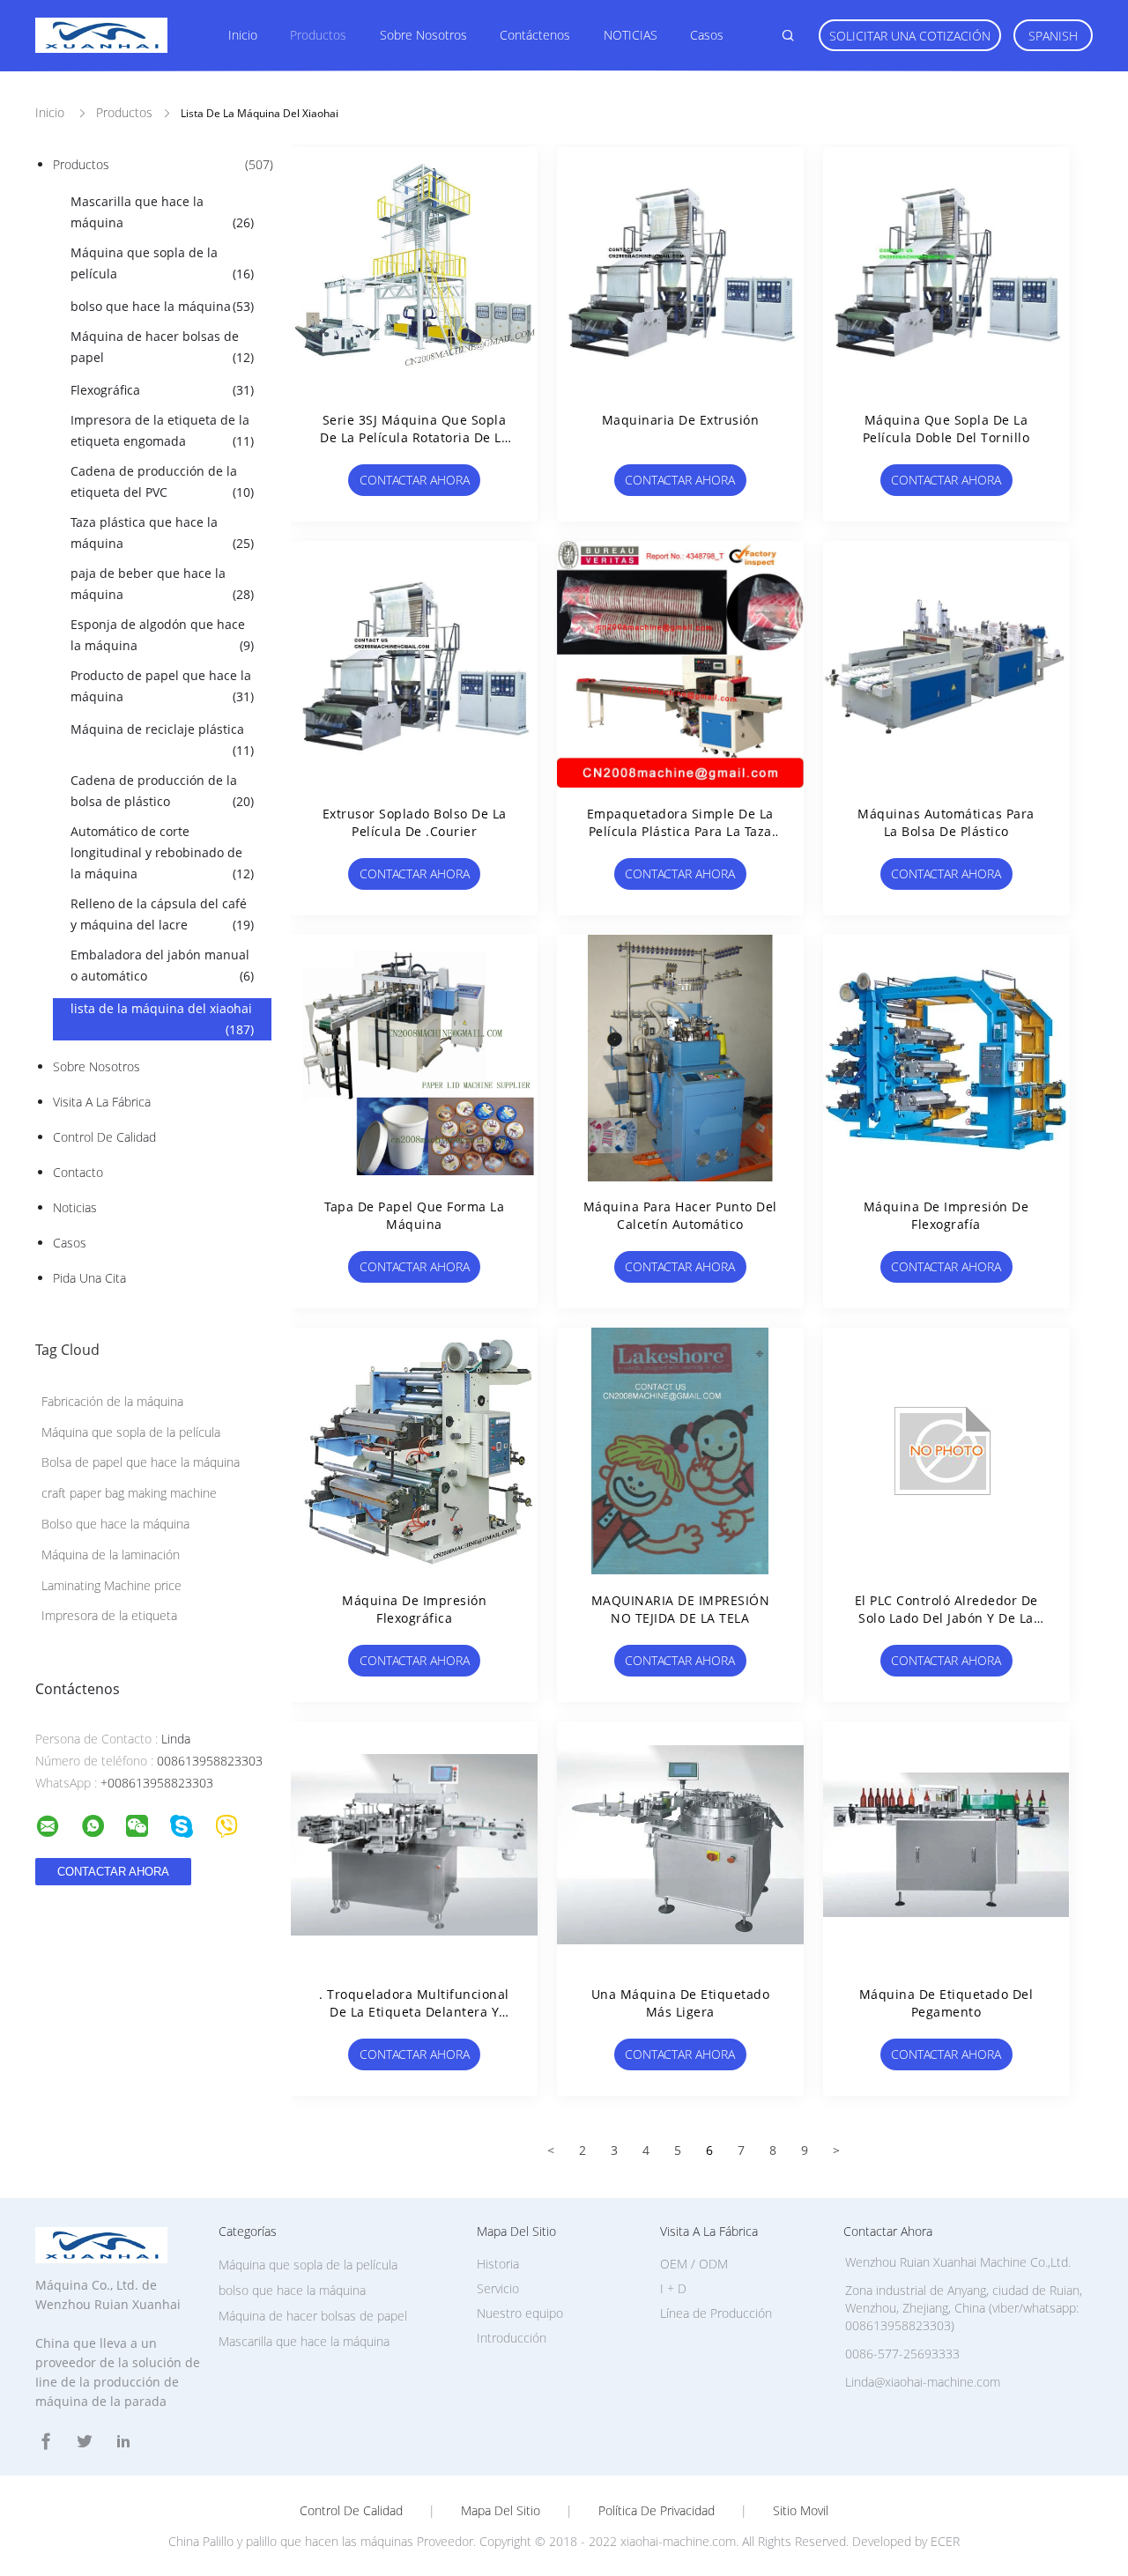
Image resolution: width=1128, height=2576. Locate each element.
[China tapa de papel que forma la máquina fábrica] (414, 1057)
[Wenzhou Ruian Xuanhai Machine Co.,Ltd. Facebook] (46, 2442)
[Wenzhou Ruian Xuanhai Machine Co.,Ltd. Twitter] (85, 2442)
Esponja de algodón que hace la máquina (162, 635)
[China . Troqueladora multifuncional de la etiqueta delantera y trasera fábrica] (414, 1845)
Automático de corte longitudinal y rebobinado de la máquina (162, 852)
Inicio (243, 35)
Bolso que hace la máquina (115, 1524)
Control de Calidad (104, 1137)
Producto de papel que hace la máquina (162, 686)
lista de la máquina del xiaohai (162, 1019)
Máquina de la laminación (111, 1554)
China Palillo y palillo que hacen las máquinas (291, 2541)
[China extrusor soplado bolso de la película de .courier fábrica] (414, 664)
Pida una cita (89, 1278)
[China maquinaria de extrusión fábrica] (680, 270)
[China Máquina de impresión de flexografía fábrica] (946, 1057)
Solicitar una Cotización (910, 36)
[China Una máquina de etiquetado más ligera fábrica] (680, 1845)
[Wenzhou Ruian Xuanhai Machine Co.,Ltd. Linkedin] (123, 2442)
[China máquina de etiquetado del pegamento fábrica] (946, 1845)
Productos (318, 35)
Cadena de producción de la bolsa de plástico (162, 791)
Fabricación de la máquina (112, 1401)
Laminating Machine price (111, 1585)
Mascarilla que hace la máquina (162, 212)
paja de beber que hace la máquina (162, 584)
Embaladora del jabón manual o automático (162, 965)
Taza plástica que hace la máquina (162, 533)
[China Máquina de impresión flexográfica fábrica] (414, 1451)
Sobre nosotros (423, 35)
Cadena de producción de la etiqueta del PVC (162, 481)
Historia (498, 2264)
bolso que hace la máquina (162, 306)
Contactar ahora (415, 480)
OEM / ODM (694, 2264)
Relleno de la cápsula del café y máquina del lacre (162, 914)
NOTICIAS (631, 35)
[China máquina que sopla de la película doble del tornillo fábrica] (946, 270)
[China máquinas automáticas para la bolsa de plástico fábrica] (946, 664)
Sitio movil (801, 2511)
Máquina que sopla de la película (162, 263)
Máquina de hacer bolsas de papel (162, 347)
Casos (707, 35)
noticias (75, 1207)
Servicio (498, 2288)
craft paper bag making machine (129, 1493)
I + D (673, 2288)
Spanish (1053, 36)
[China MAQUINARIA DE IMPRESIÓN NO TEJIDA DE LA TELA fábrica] (680, 1451)
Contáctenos (535, 35)
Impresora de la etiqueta (109, 1615)
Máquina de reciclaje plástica (162, 740)
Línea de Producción (716, 2313)
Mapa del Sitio (501, 2511)
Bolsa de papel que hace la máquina (141, 1462)
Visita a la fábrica (102, 1102)
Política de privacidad (657, 2511)
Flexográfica (162, 390)
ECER (945, 2541)
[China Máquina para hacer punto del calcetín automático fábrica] (680, 1057)
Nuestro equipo (520, 2313)
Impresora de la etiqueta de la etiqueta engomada (162, 430)
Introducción (512, 2338)
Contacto (78, 1172)
